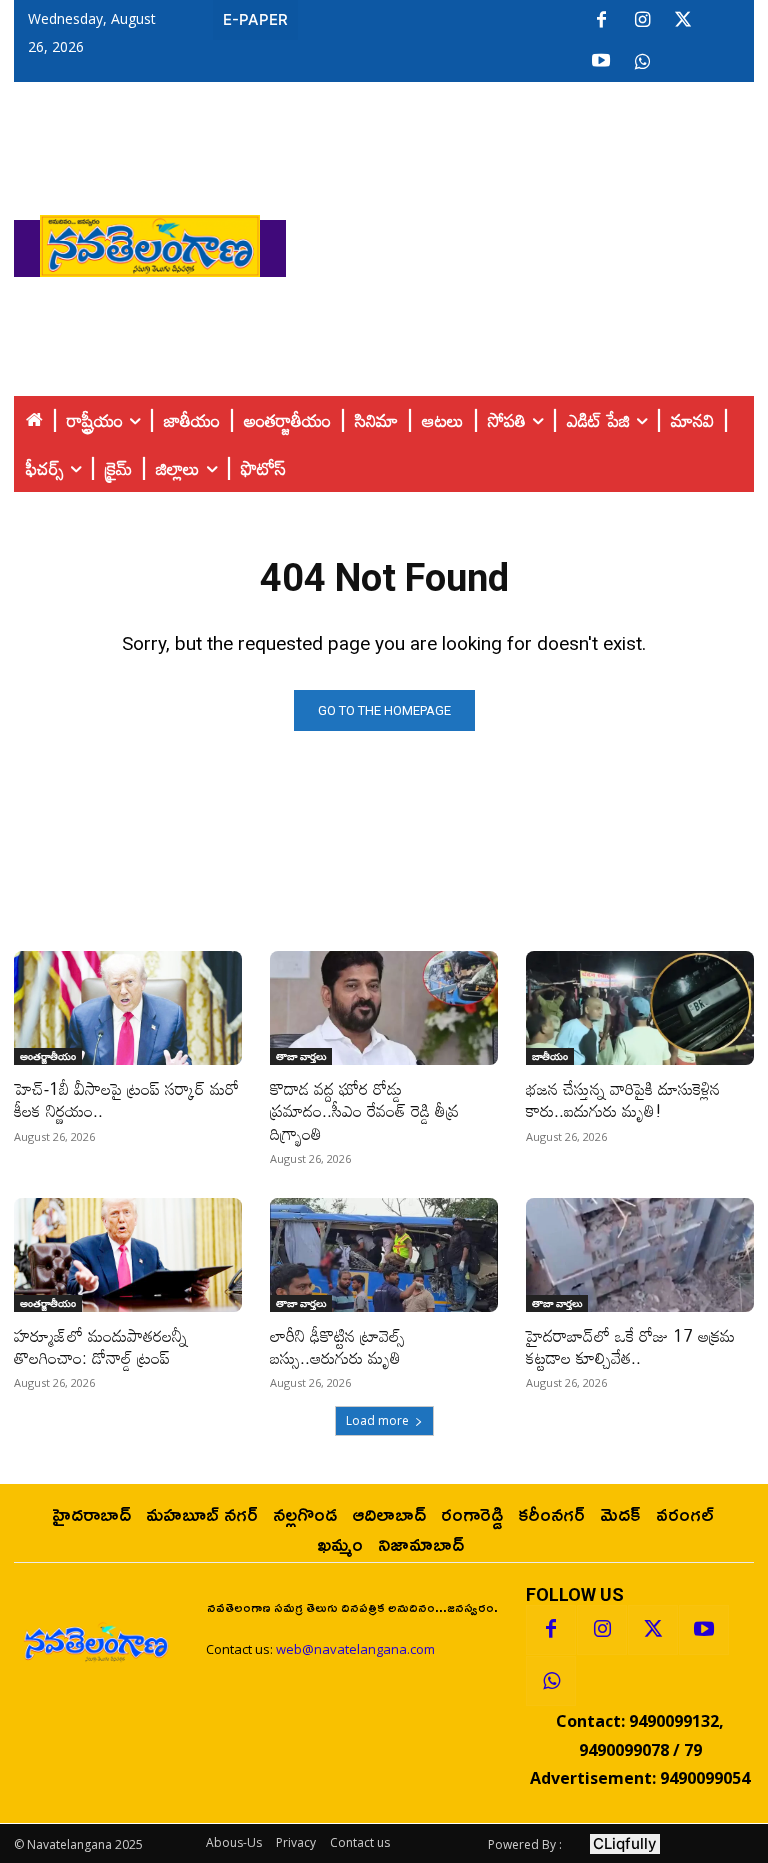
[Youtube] (601, 62)
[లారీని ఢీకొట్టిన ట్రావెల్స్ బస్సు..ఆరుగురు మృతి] (384, 1255)
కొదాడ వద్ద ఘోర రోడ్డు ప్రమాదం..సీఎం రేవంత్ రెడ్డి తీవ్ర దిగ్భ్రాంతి (364, 1110)
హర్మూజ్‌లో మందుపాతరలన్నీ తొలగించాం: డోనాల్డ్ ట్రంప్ (100, 1346)
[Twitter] (683, 21)
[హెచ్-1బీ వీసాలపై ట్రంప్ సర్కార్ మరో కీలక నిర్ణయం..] (128, 1008)
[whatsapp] (642, 62)
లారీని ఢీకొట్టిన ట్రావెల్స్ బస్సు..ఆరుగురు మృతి (337, 1346)
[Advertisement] (527, 241)
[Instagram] (642, 21)
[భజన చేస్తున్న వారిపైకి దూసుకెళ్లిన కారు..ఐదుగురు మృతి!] (640, 1008)
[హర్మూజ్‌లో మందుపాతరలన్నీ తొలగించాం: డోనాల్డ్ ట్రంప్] (128, 1255)
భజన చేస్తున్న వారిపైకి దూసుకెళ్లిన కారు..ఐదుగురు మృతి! (623, 1099)
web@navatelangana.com (355, 1649)
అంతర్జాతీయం (48, 1056)
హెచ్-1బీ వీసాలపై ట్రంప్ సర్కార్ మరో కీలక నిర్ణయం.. (126, 1099)
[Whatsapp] (551, 1681)
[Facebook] (601, 21)
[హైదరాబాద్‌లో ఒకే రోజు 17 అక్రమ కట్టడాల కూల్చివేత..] (640, 1255)
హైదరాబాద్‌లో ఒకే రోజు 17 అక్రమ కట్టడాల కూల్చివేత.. (630, 1346)
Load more (377, 1420)
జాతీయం (550, 1056)
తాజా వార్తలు (301, 1056)
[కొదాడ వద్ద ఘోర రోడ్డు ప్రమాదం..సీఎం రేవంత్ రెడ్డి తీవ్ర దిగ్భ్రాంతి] (384, 1008)
